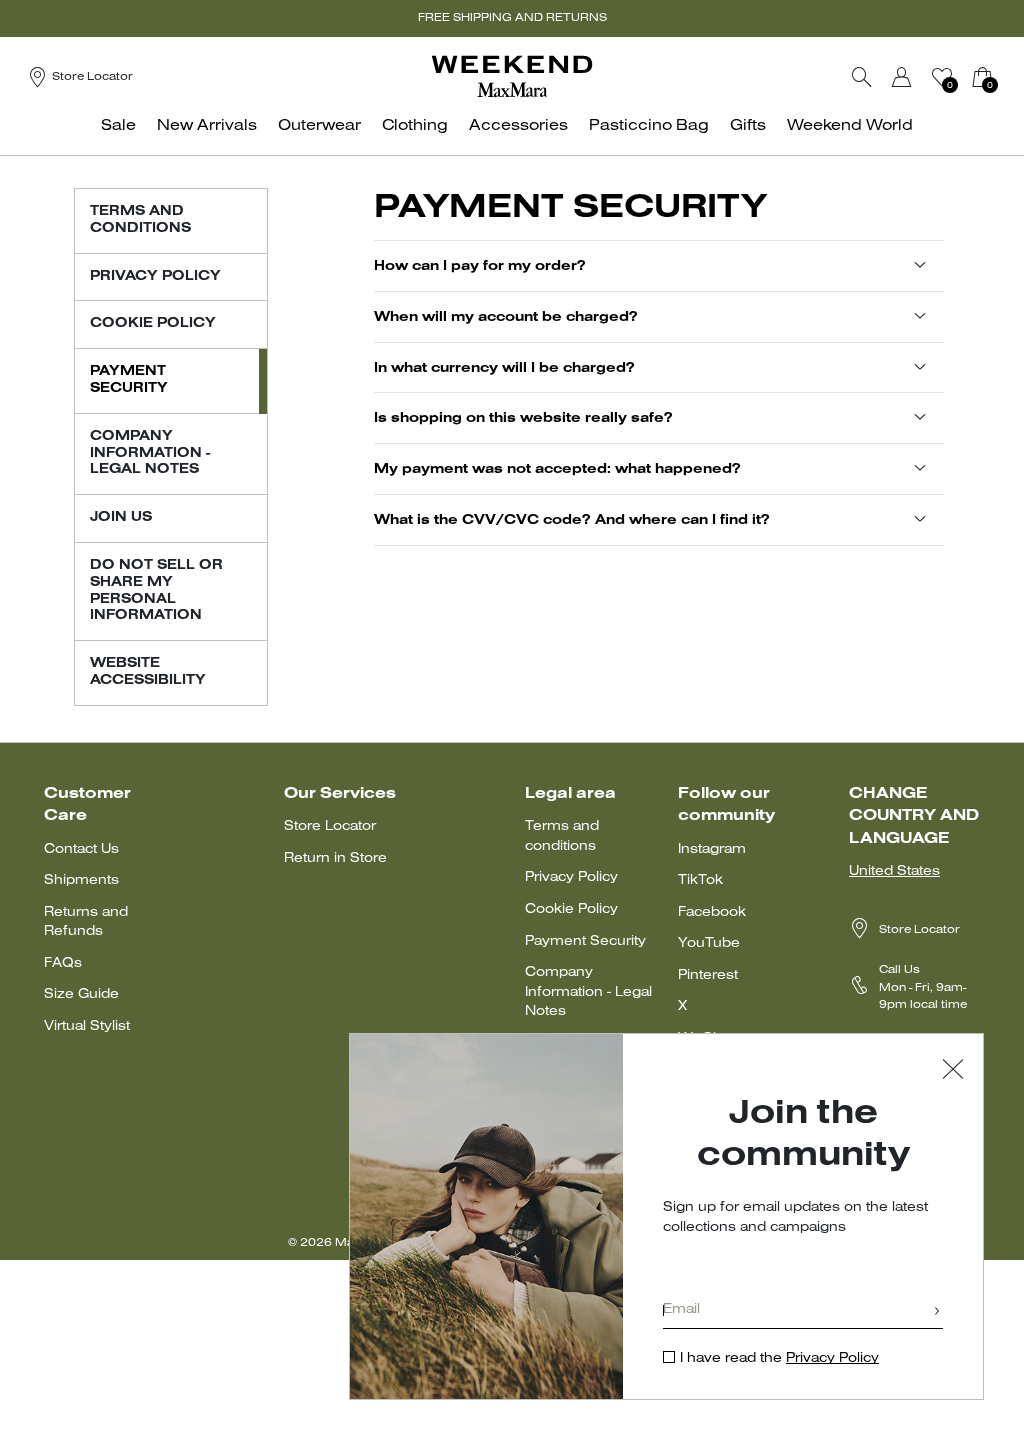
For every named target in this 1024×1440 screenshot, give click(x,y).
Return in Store (335, 858)
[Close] (953, 1071)
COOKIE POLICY (153, 324)
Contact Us (81, 849)
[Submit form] (937, 1312)
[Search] (862, 77)
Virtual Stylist (87, 1026)
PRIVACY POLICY (155, 277)
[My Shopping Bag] (982, 77)
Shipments (81, 880)
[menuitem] (124, 136)
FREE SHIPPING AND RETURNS (512, 18)
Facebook (712, 912)
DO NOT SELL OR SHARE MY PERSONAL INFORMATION (156, 591)
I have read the (779, 1358)
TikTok (700, 880)
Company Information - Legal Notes (588, 992)
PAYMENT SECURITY (129, 380)
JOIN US (121, 518)
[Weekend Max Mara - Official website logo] (512, 76)
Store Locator (330, 826)
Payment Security (585, 941)
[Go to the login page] (902, 77)
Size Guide (81, 994)
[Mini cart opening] (1005, 77)
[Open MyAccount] (920, 77)
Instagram (712, 849)
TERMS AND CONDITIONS (140, 220)
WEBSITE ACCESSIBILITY (148, 672)
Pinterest (708, 975)
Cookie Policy (571, 909)
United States (894, 871)
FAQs (63, 963)
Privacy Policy (571, 877)
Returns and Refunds (86, 922)
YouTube (709, 943)
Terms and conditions (562, 836)
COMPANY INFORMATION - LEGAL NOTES (150, 454)
